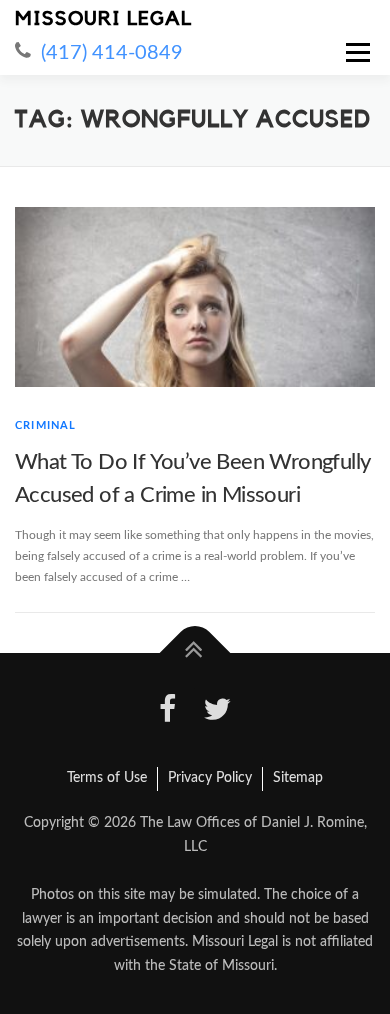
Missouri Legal (103, 19)
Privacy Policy (210, 778)
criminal (46, 425)
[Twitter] (217, 713)
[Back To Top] (195, 653)
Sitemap (298, 778)
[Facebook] (168, 713)
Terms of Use (107, 778)
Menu (355, 52)
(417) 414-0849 (112, 53)
